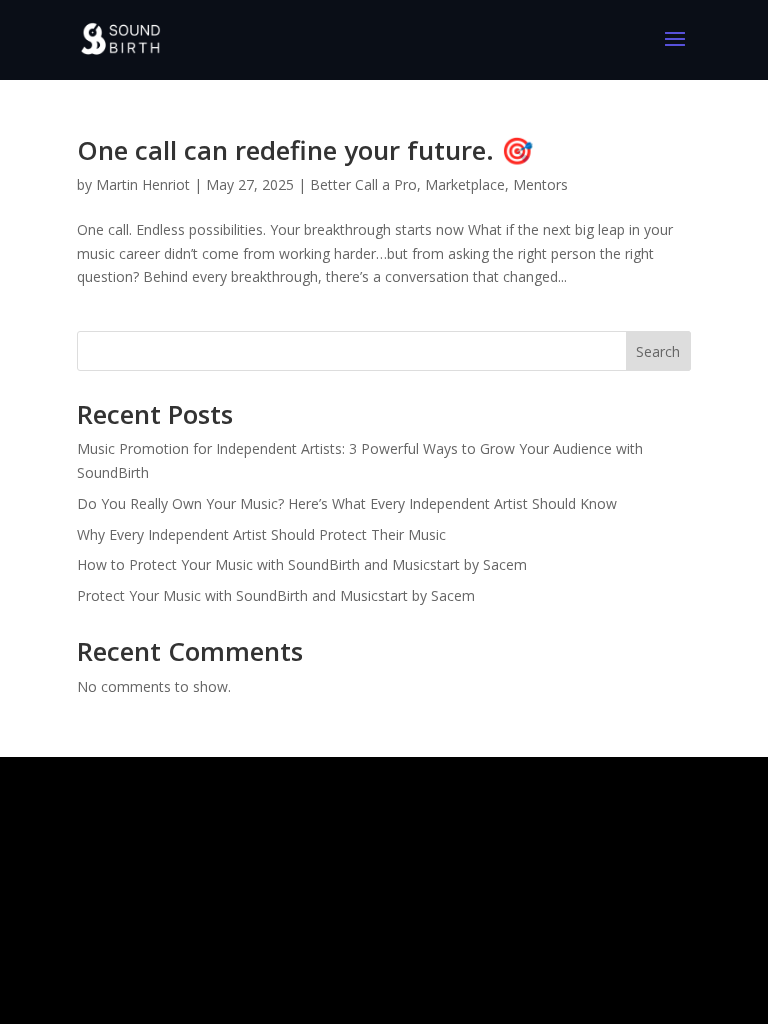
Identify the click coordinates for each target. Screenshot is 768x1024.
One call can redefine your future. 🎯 (305, 150)
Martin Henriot (143, 184)
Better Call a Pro (363, 184)
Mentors (540, 184)
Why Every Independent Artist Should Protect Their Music (261, 534)
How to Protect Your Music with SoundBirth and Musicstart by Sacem (302, 564)
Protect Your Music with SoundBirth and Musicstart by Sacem (276, 595)
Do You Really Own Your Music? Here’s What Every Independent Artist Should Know (347, 503)
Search (658, 351)
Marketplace (465, 184)
